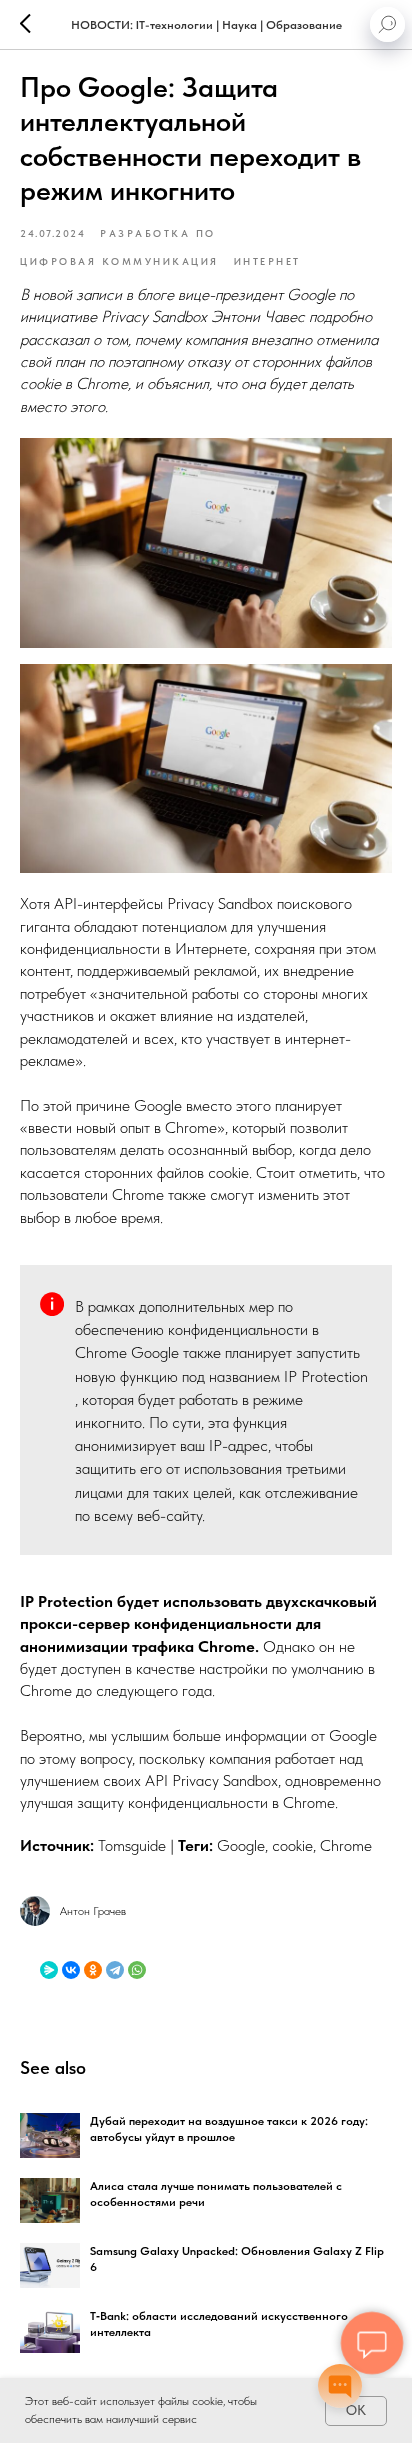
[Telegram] (115, 1970)
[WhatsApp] (137, 1970)
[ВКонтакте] (71, 1970)
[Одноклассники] (93, 1970)
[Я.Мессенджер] (49, 1970)
